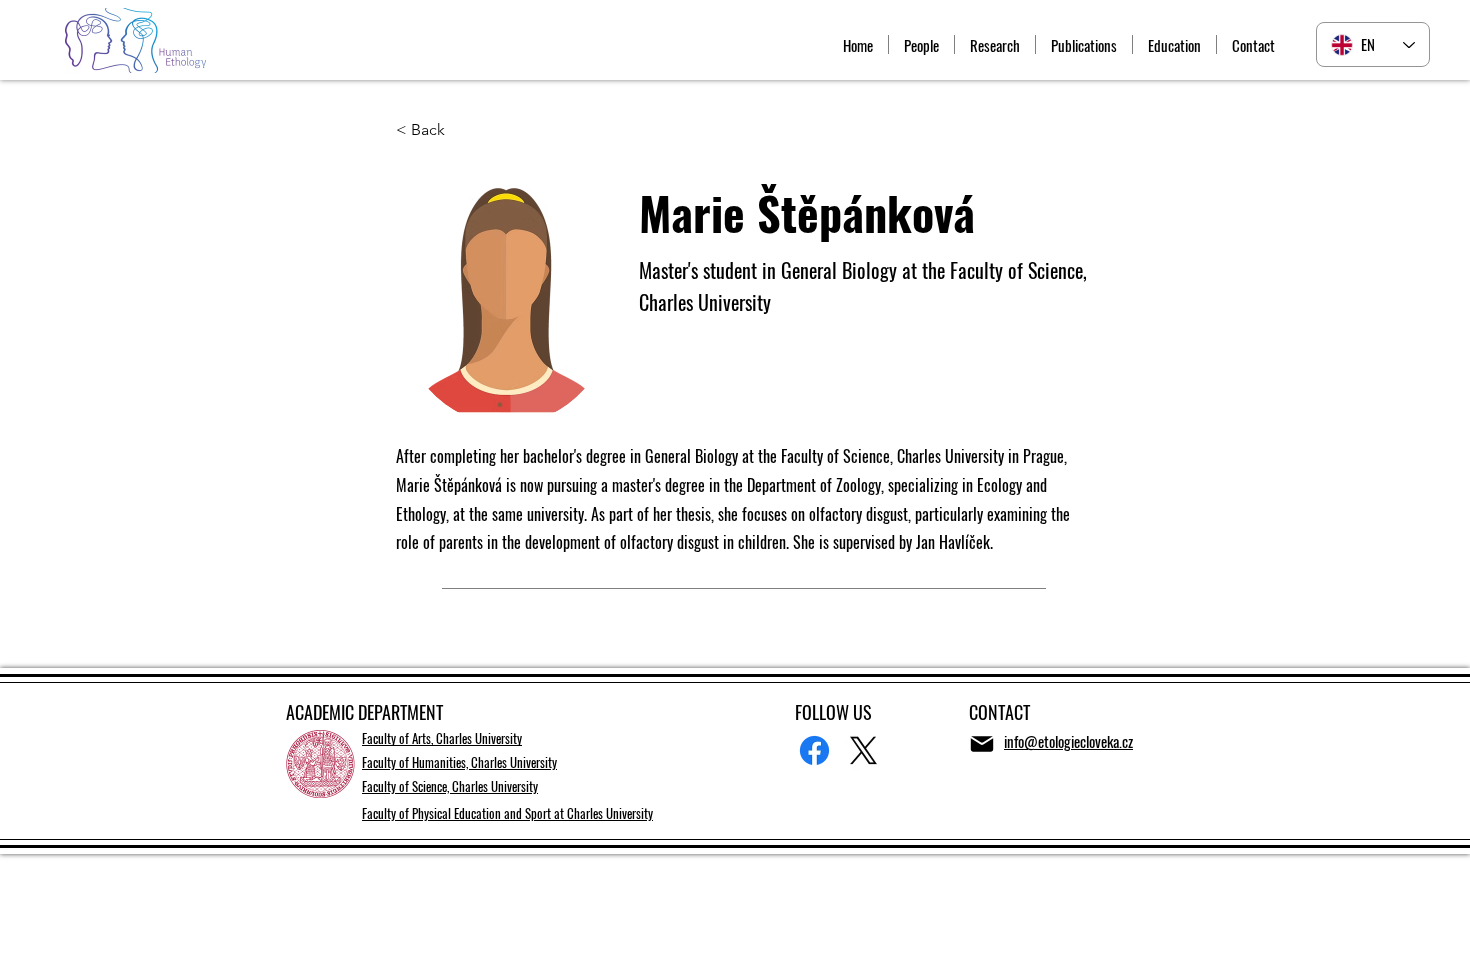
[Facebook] (814, 750)
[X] (863, 750)
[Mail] (982, 744)
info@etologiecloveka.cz (1068, 741)
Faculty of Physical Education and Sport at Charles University (507, 813)
